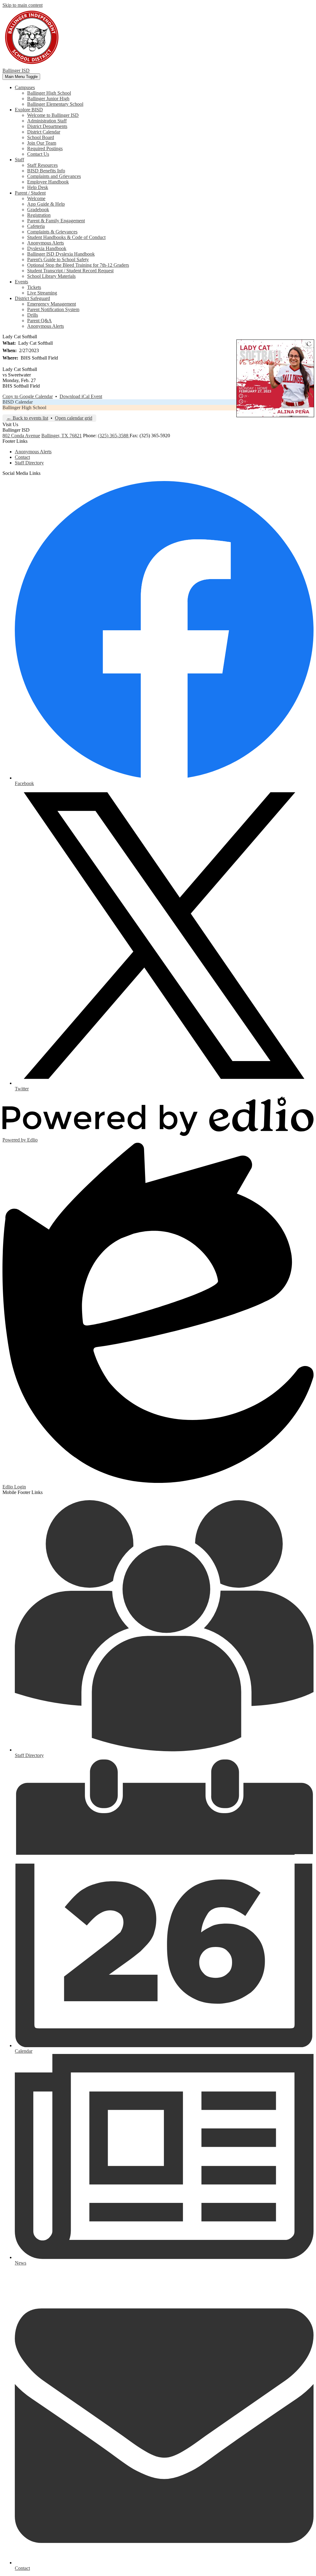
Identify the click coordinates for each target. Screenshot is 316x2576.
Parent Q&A (39, 321)
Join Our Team (42, 143)
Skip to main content (23, 5)
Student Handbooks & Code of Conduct (66, 237)
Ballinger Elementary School (55, 104)
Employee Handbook (48, 182)
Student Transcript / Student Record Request (70, 271)
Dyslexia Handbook (47, 248)
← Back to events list (27, 418)
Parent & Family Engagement (56, 221)
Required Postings (45, 148)
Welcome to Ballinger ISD (53, 115)
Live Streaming (42, 293)
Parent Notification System (53, 309)
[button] (25, 87)
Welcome (36, 198)
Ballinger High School (49, 93)
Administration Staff (47, 121)
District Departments (47, 126)
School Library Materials (51, 276)
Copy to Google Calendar (28, 396)
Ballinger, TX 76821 (62, 436)
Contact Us (38, 154)
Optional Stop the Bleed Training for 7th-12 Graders (78, 265)
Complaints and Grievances (54, 176)
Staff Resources (42, 165)
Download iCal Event (81, 396)
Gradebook (38, 210)
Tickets (34, 287)
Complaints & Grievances (52, 232)
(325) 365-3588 (114, 436)
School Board (41, 137)
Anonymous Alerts (46, 243)
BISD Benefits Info (46, 171)
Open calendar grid (74, 418)
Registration (39, 215)
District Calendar (44, 132)
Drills (33, 315)
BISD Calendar (18, 402)
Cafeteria (36, 226)
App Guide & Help (46, 204)
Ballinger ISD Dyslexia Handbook (61, 254)
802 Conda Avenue (21, 436)
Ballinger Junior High (48, 99)
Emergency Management (52, 304)
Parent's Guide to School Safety (58, 259)
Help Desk (38, 187)
